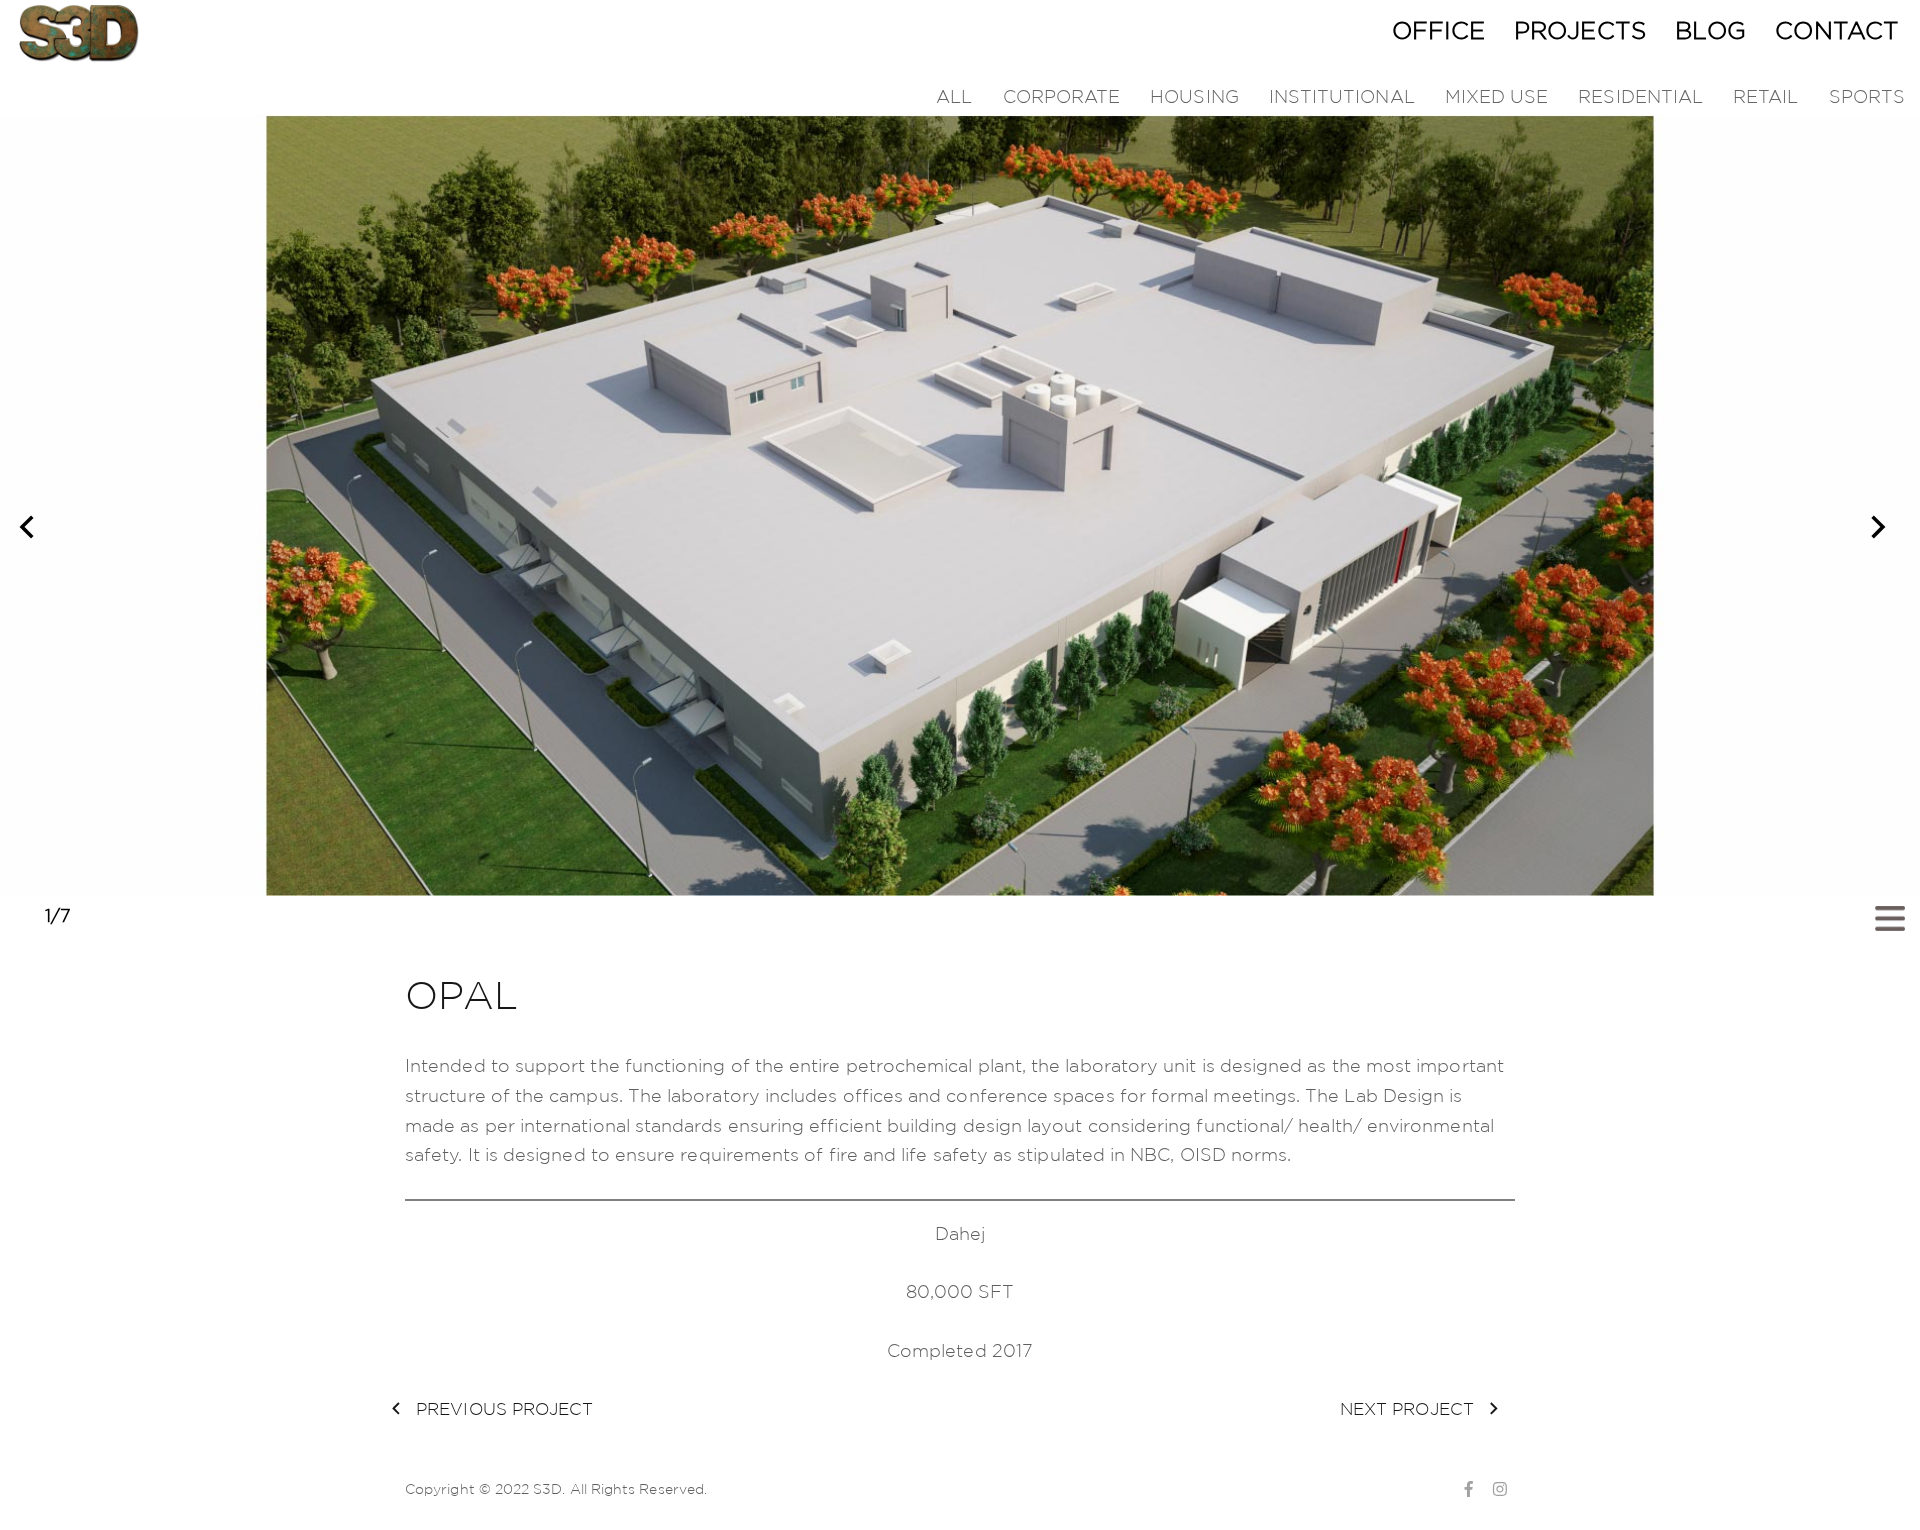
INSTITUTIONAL (1342, 96)
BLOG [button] (1710, 30)
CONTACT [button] (1837, 30)
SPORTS (1867, 96)
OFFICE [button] (1438, 30)
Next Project (1409, 1408)
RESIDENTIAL (1640, 96)
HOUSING (1194, 96)
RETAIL (1765, 96)
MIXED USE (1497, 96)
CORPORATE (1062, 96)
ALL (954, 96)
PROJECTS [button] (1580, 30)
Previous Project (502, 1408)
